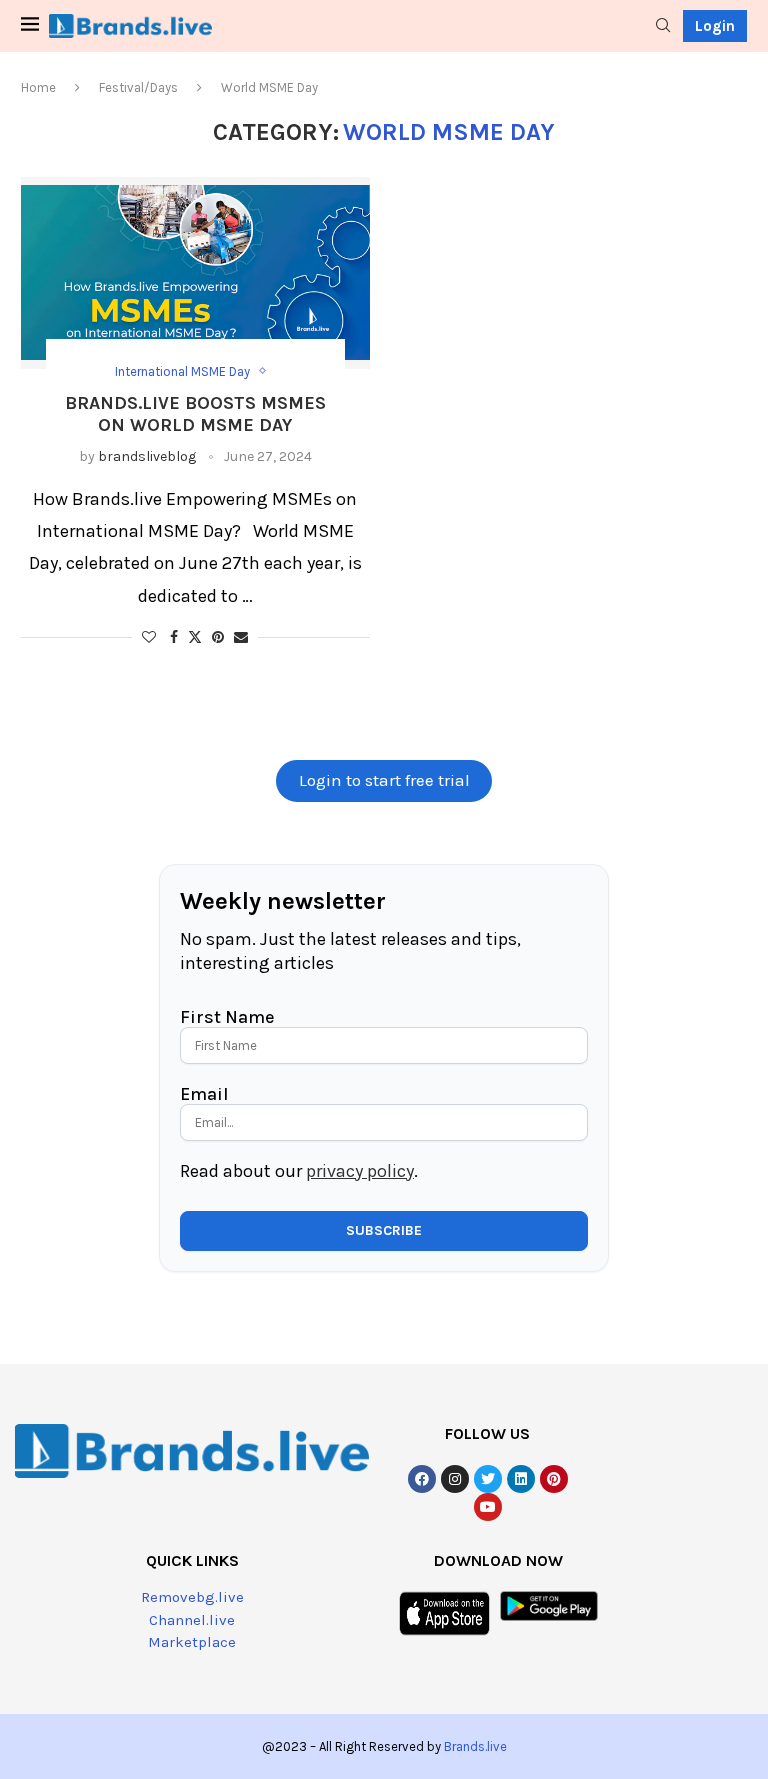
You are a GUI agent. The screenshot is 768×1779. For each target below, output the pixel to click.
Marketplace (192, 1642)
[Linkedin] (521, 1479)
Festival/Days (138, 87)
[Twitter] (488, 1479)
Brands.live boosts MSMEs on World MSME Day (195, 414)
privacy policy (360, 1171)
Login (715, 26)
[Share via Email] (241, 637)
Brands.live (475, 1746)
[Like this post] (149, 637)
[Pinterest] (554, 1479)
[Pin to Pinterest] (218, 637)
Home (38, 87)
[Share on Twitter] (195, 637)
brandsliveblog (147, 456)
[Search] (663, 26)
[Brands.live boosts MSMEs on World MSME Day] (195, 273)
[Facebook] (422, 1479)
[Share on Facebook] (174, 637)
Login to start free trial (384, 780)
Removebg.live (192, 1597)
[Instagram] (455, 1479)
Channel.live (192, 1620)
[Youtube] (488, 1507)
